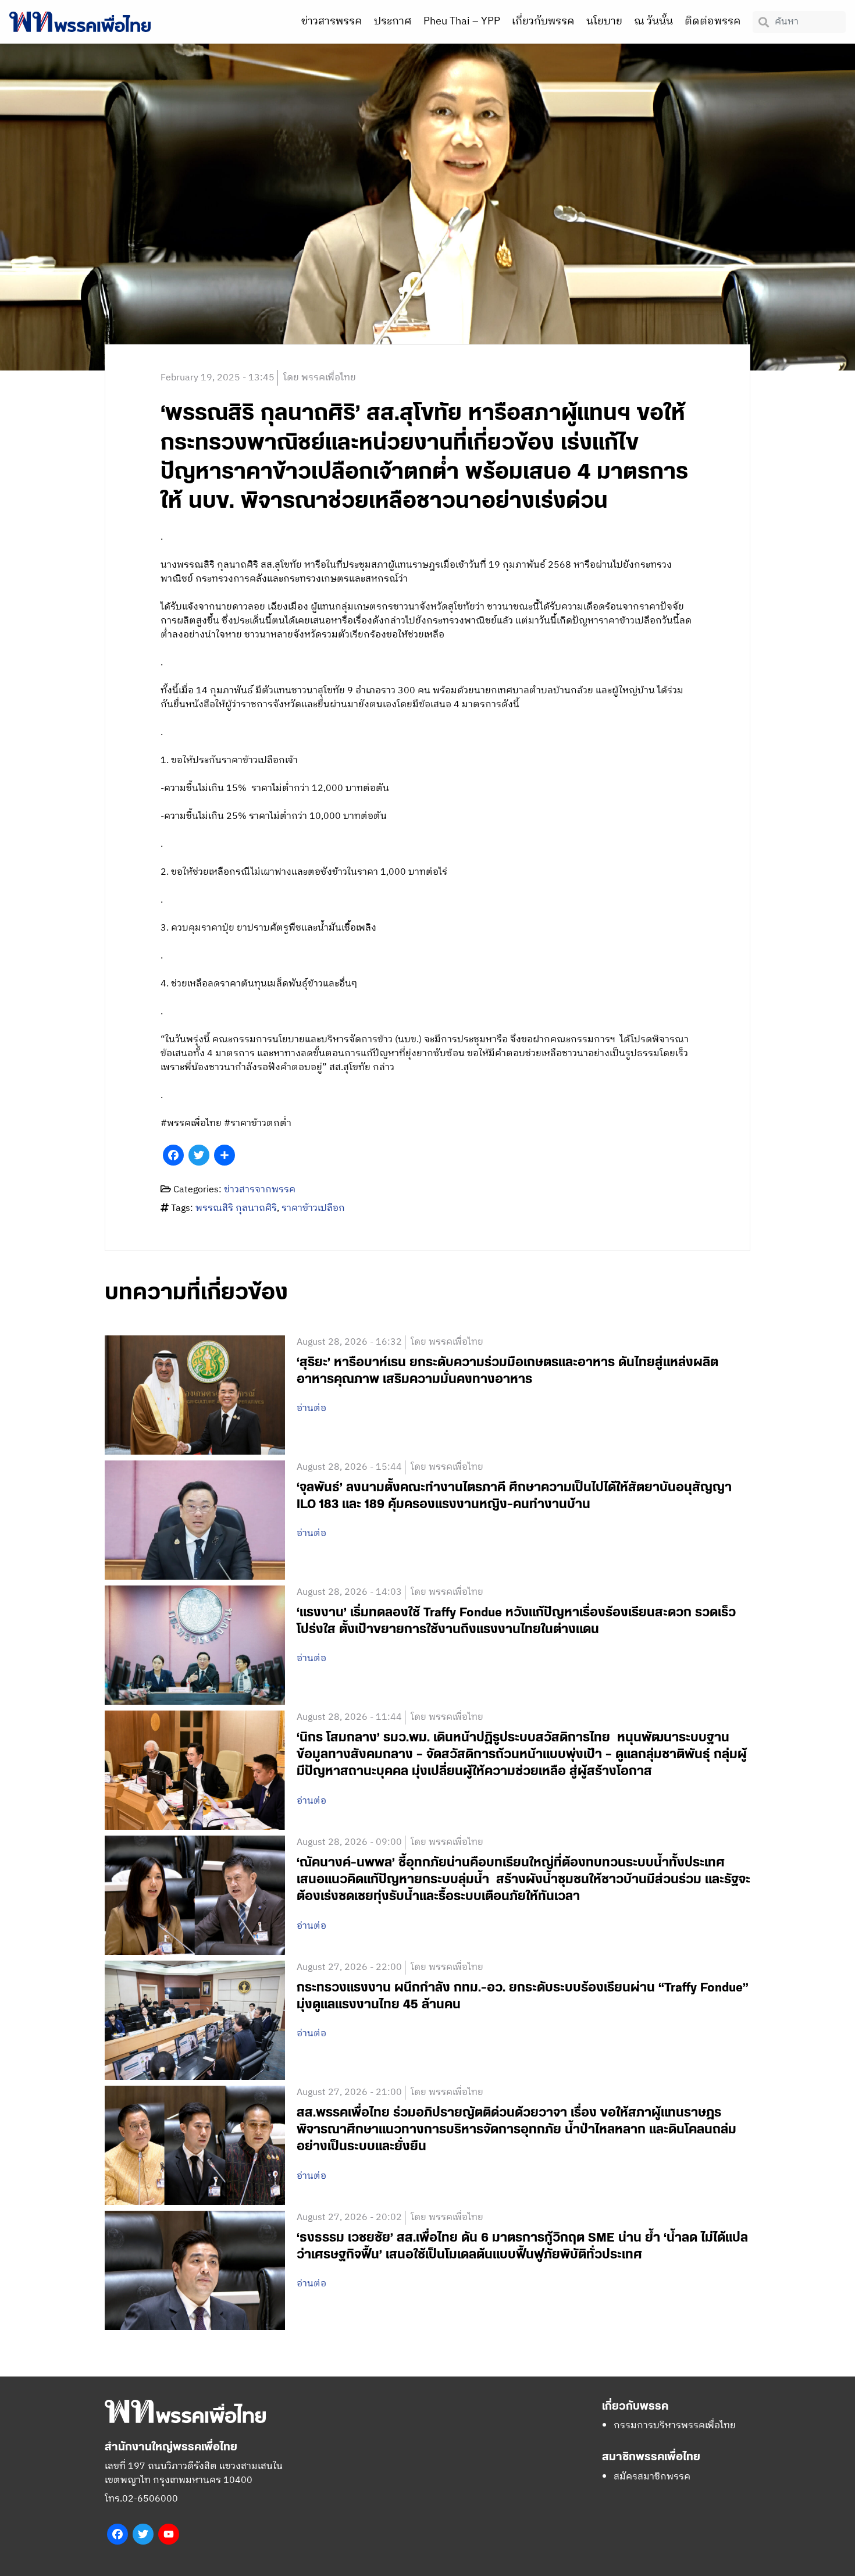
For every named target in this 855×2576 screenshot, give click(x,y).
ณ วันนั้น (653, 22)
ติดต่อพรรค (713, 22)
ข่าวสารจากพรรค (260, 1190)
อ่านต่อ (311, 1409)
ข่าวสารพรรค (332, 22)
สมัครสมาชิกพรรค (652, 2477)
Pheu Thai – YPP (462, 22)
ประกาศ (393, 22)
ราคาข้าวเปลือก (313, 1208)
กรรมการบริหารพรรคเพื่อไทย (675, 2426)
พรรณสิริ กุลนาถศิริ (236, 1208)
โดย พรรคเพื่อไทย (320, 378)
